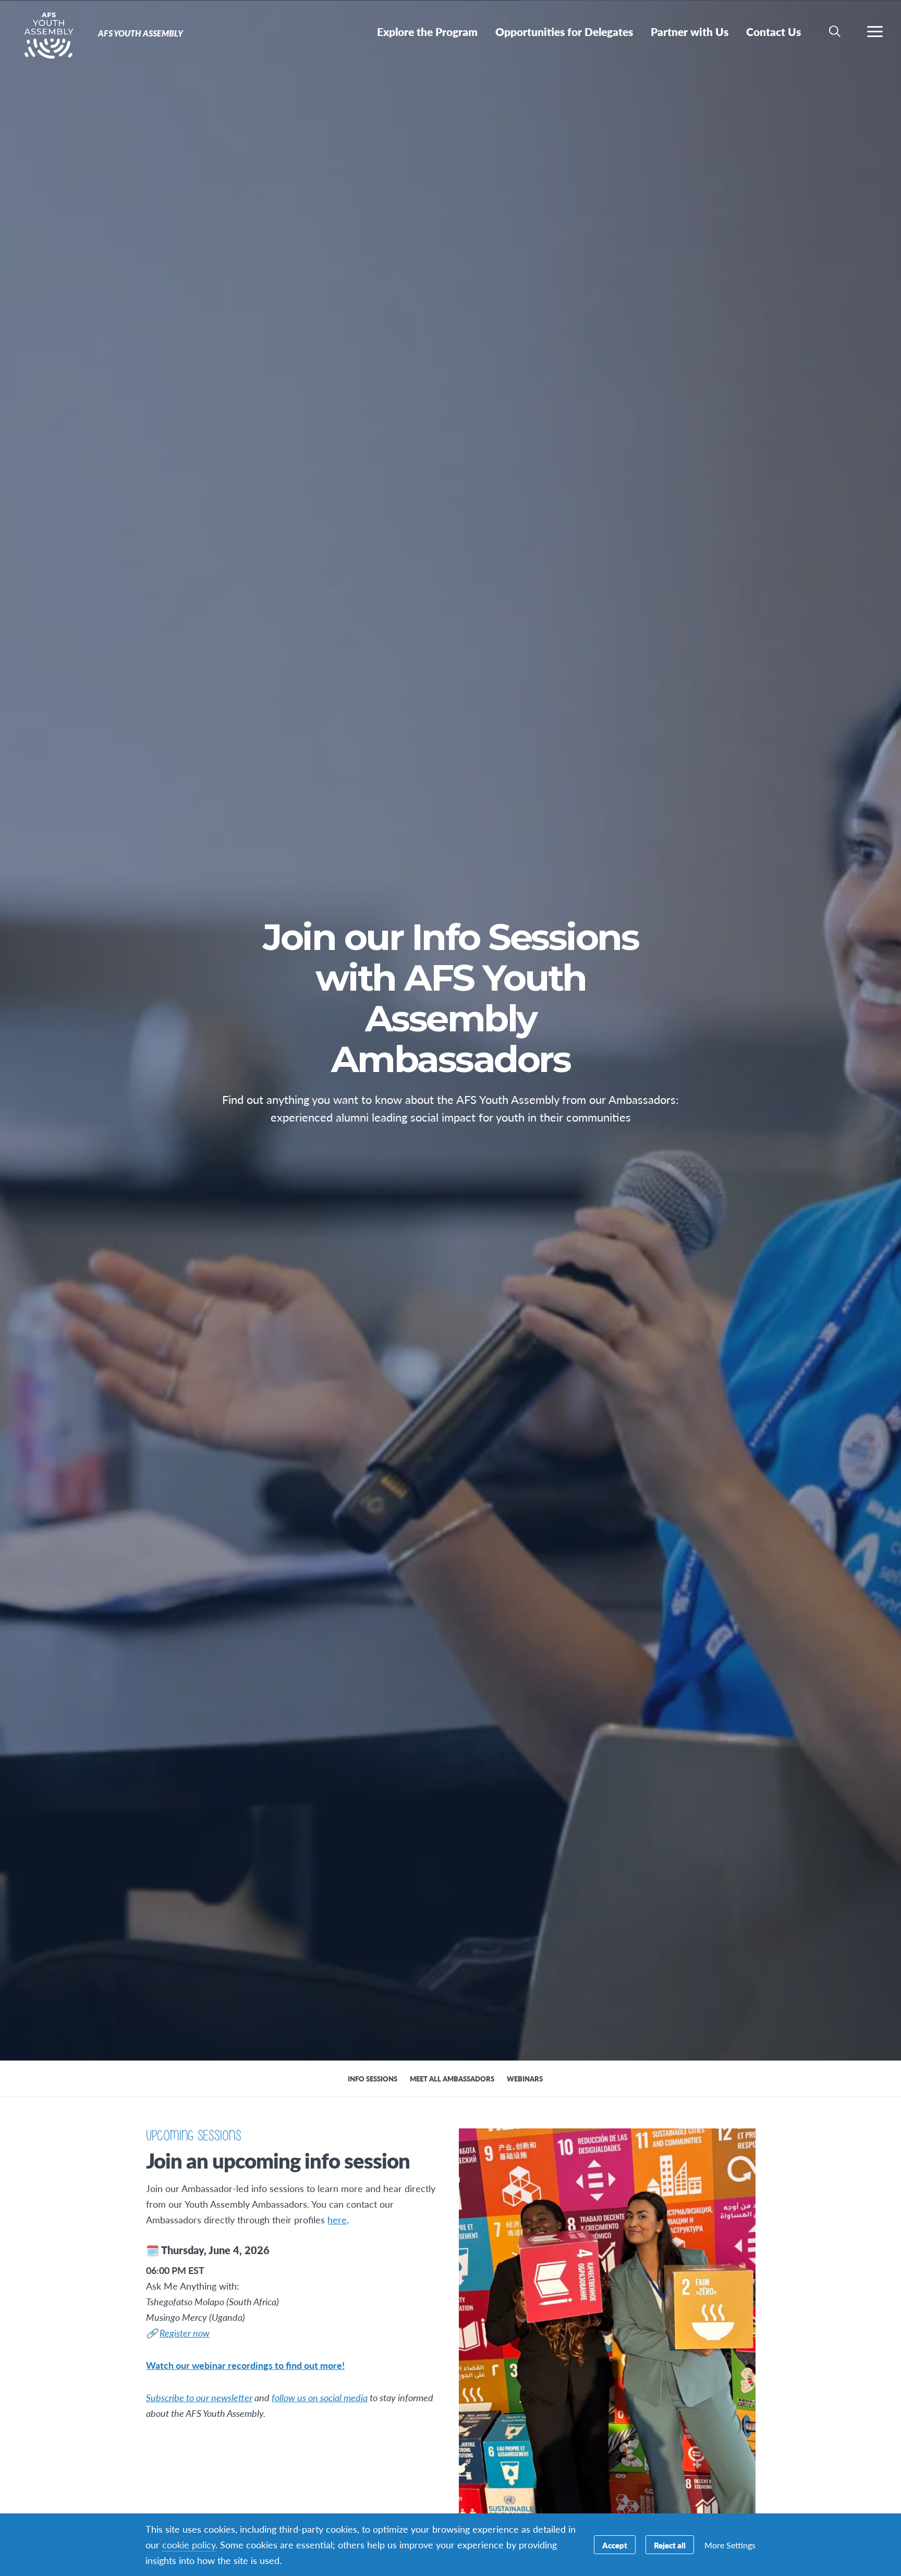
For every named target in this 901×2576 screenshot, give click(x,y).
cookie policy (189, 2544)
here (337, 2219)
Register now (185, 2333)
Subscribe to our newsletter (199, 2397)
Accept (615, 2545)
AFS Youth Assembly (46, 35)
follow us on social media (320, 2397)
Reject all (670, 2545)
